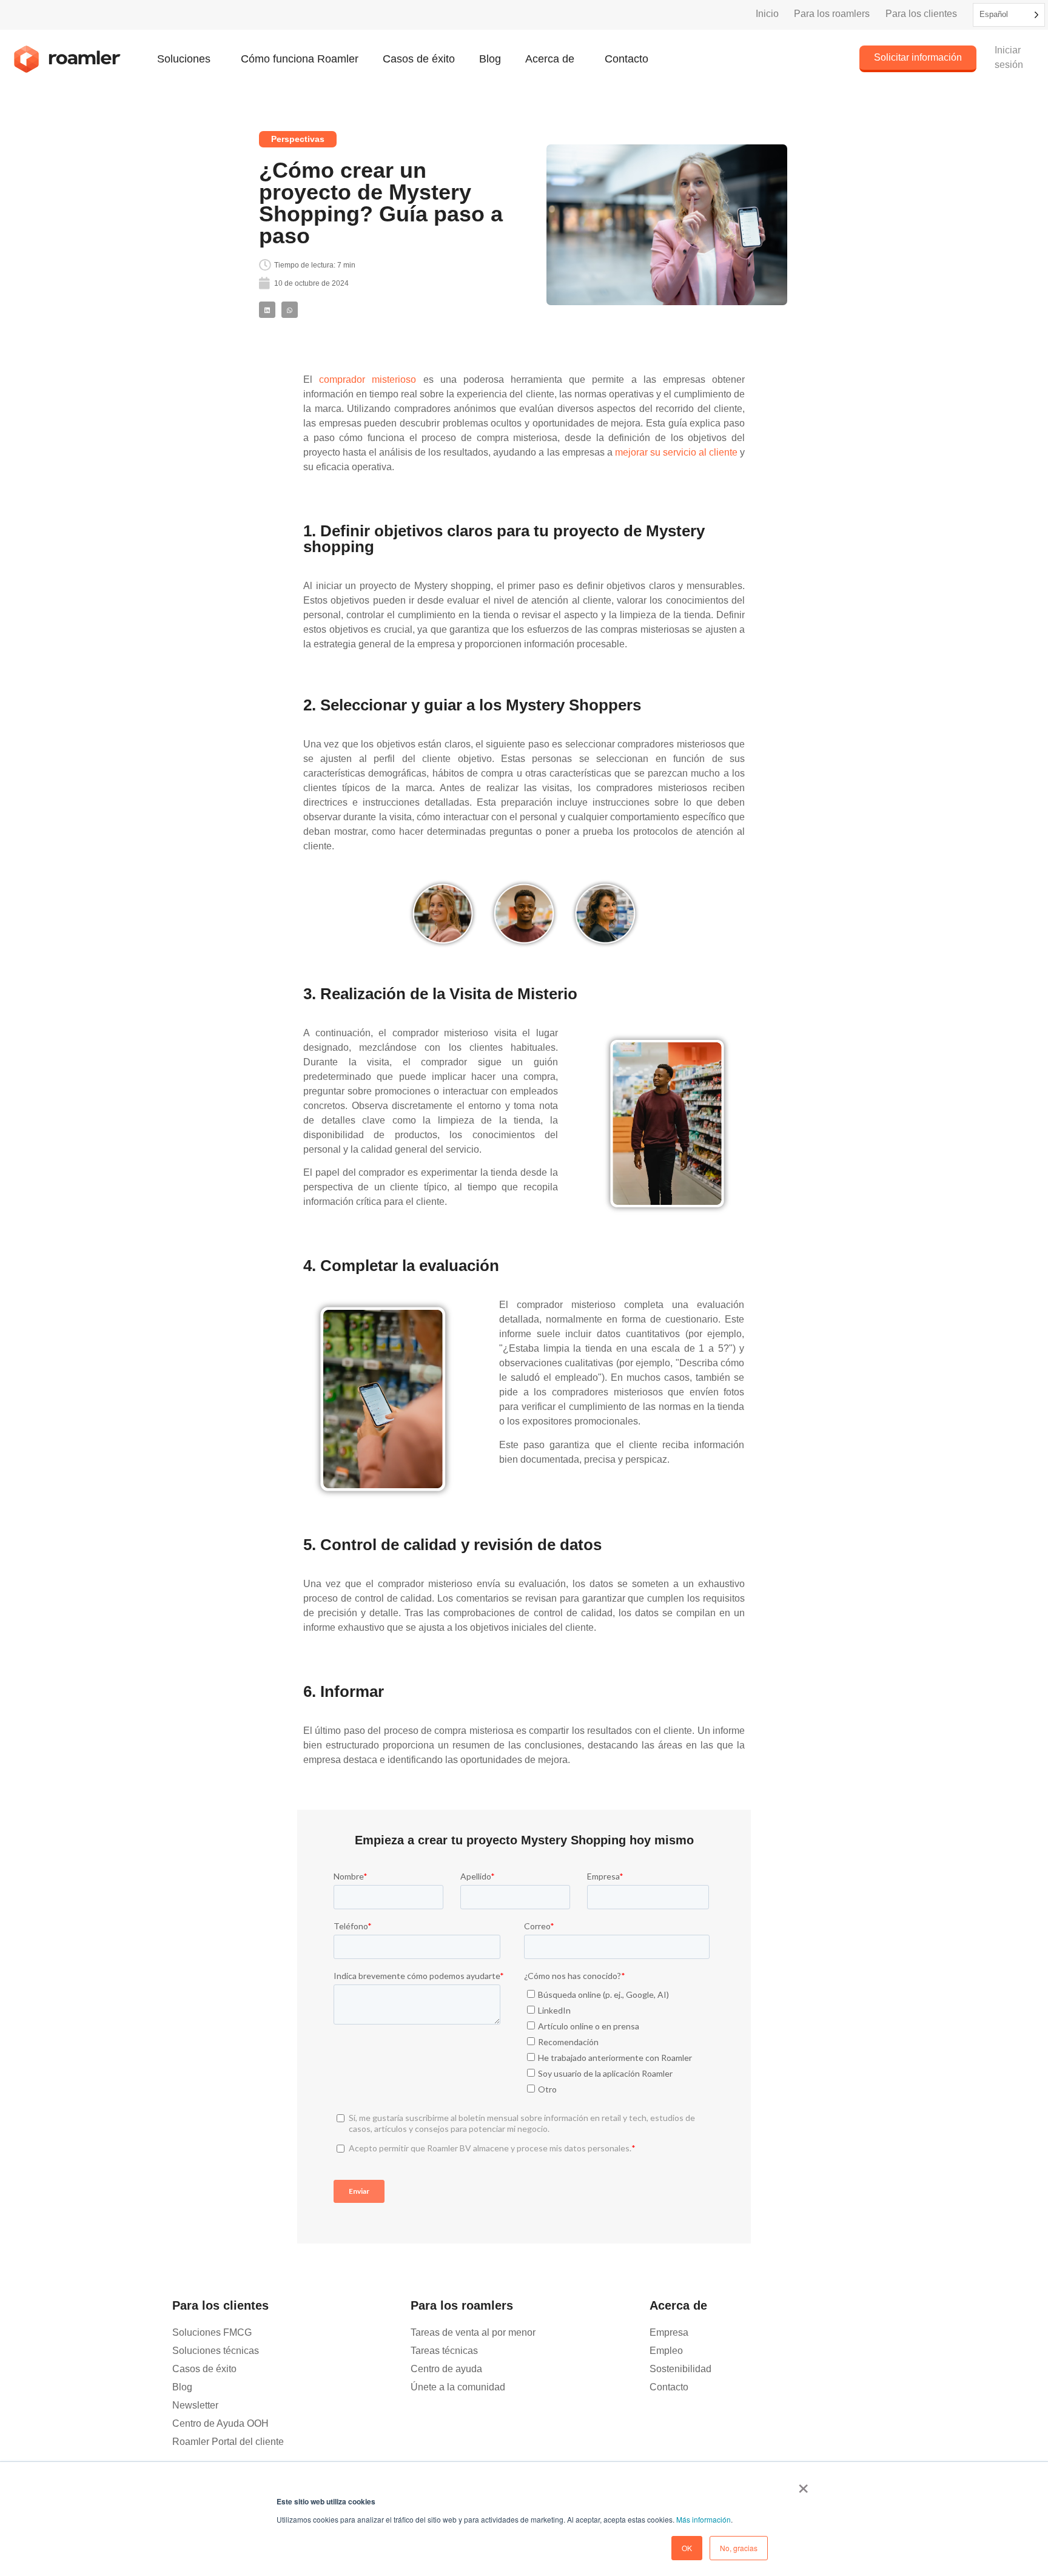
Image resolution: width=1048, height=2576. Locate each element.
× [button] (803, 2484)
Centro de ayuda (446, 2369)
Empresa (669, 2332)
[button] (267, 310)
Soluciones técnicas (216, 2351)
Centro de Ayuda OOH (220, 2423)
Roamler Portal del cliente (228, 2442)
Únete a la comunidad (458, 2387)
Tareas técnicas (444, 2351)
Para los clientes (921, 14)
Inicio (767, 14)
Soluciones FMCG (212, 2332)
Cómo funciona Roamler (300, 59)
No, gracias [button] (739, 2548)
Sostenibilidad (680, 2369)
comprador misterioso (368, 379)
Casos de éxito (419, 59)
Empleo (666, 2351)
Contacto (626, 59)
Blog (490, 59)
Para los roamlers (832, 14)
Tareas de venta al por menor (473, 2332)
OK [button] (687, 2548)
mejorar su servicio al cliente (676, 452)
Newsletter (195, 2405)
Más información (704, 2519)
